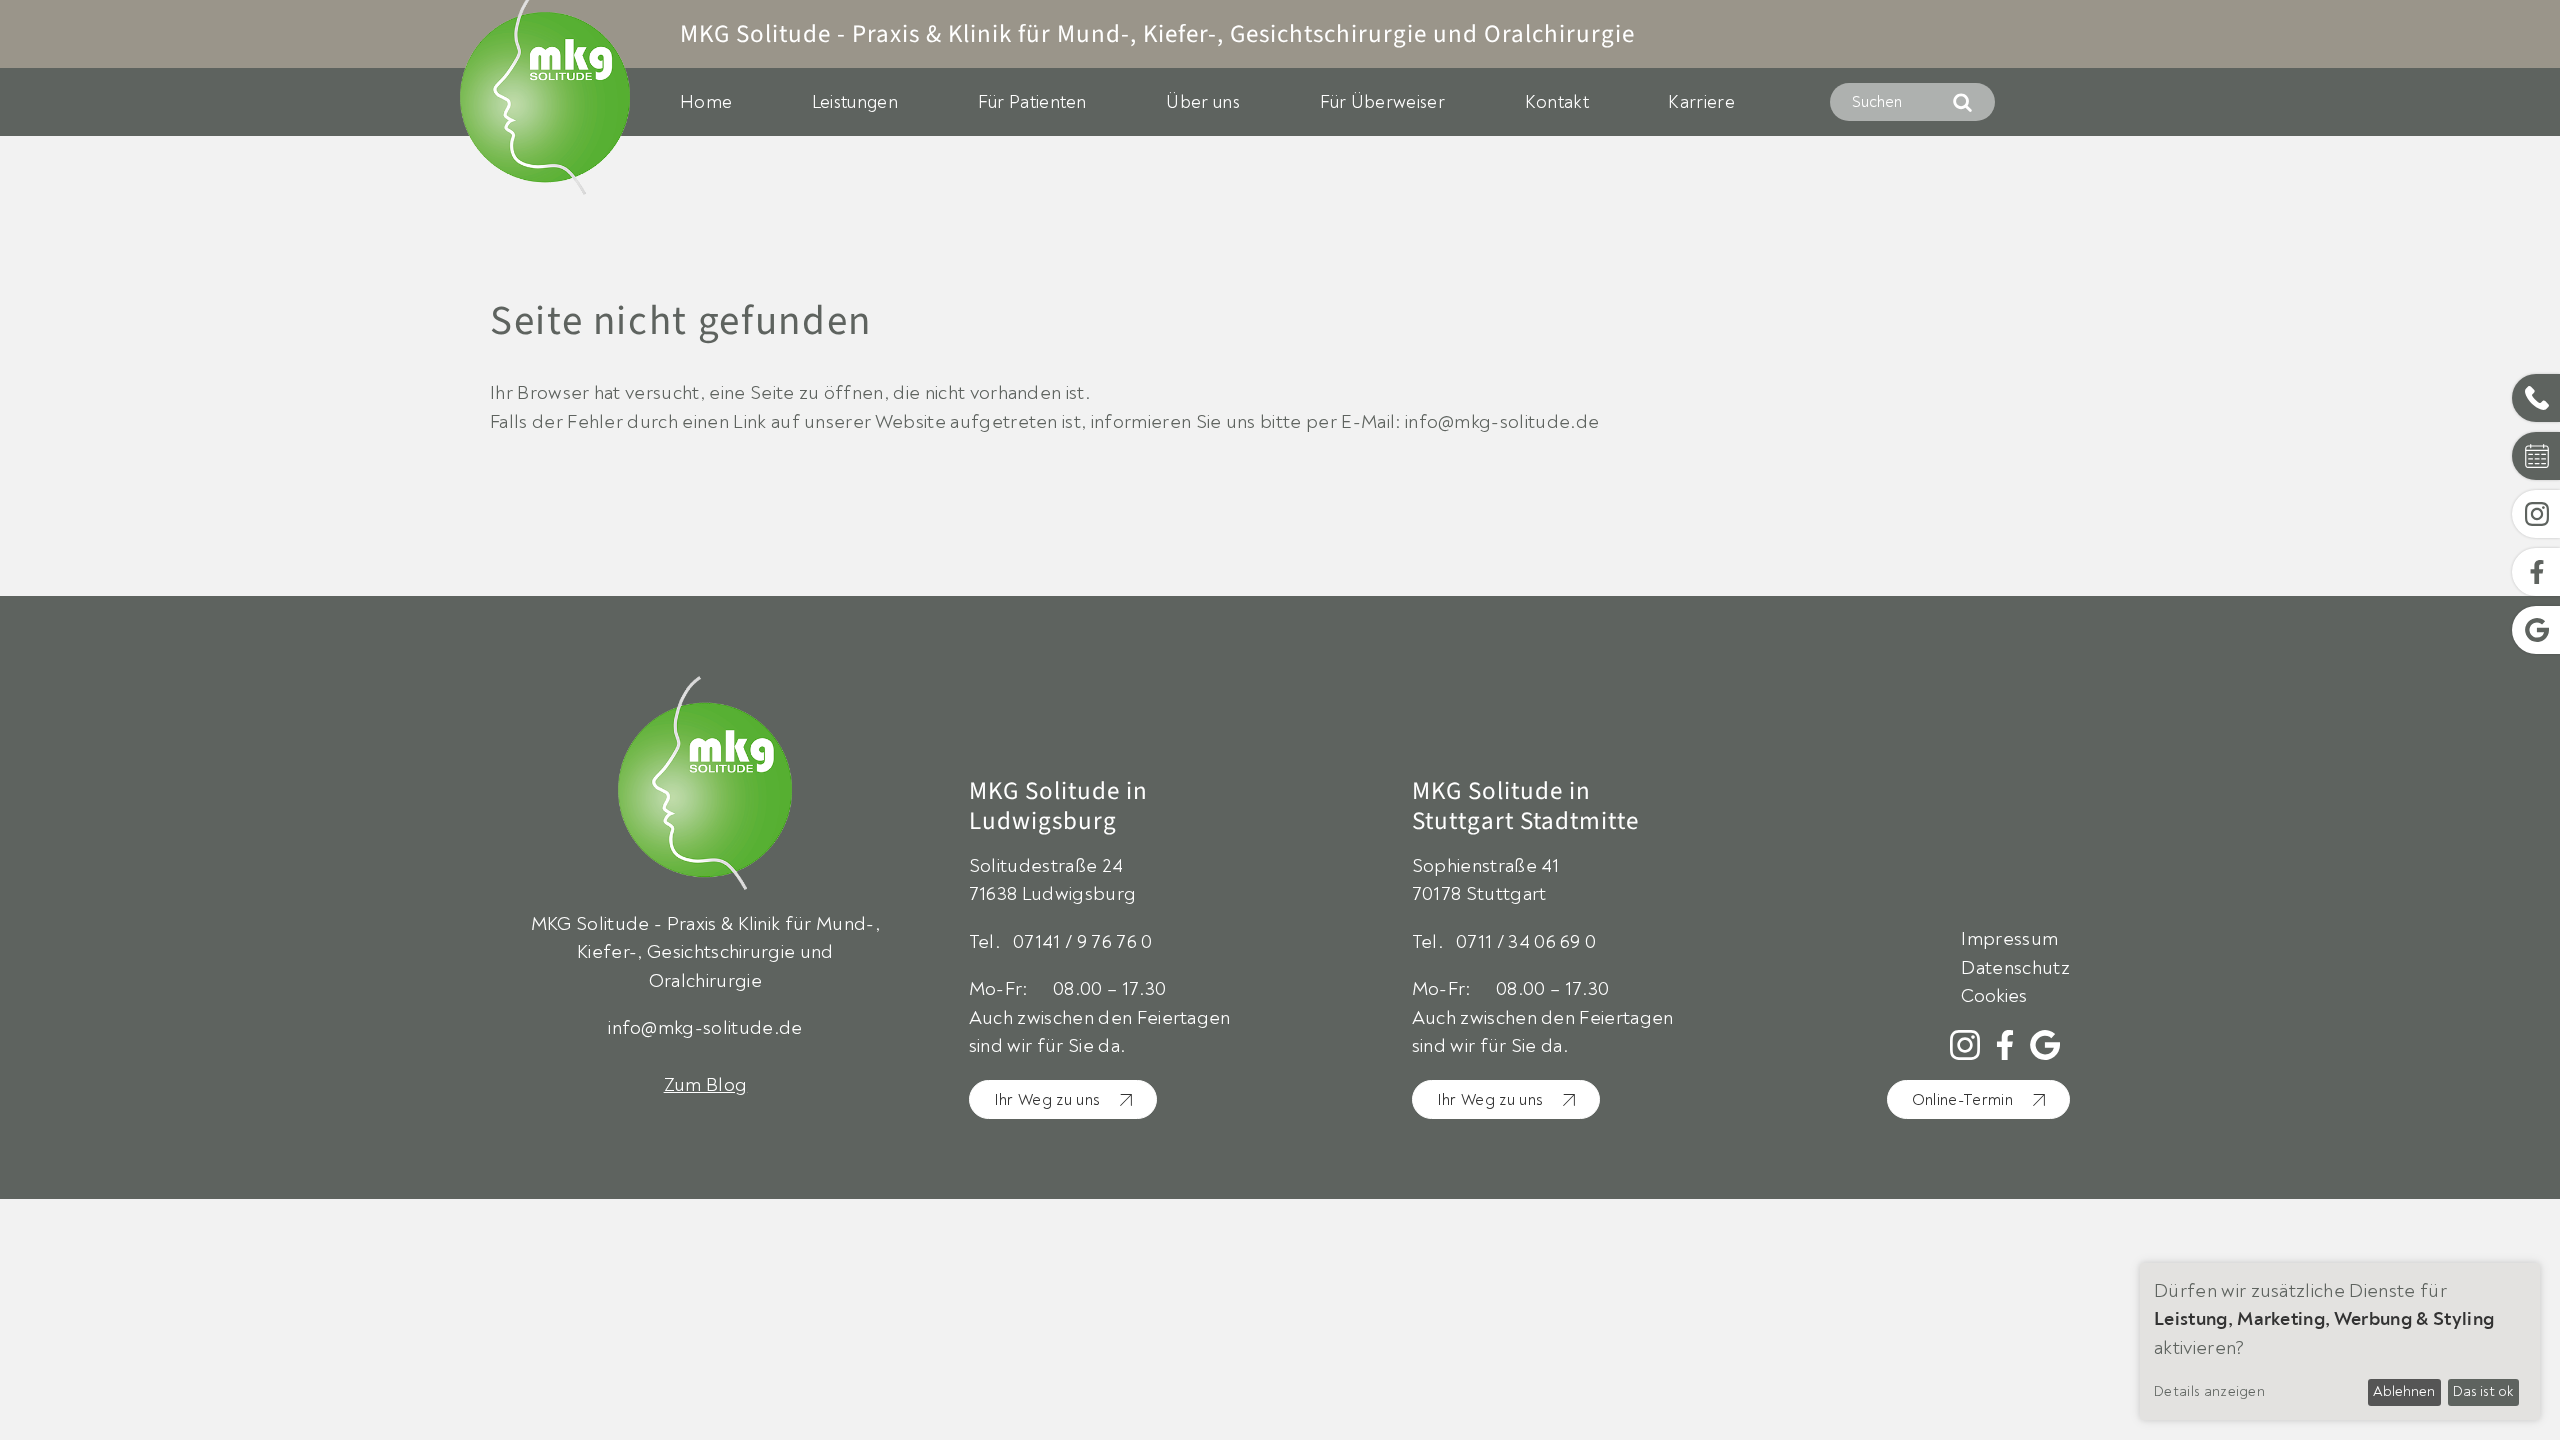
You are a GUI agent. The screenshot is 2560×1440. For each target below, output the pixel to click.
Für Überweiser (1382, 102)
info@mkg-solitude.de (705, 1028)
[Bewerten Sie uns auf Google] (2045, 1045)
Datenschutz (2015, 968)
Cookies (1994, 997)
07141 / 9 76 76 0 (1082, 942)
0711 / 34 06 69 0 (1526, 942)
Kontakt (1557, 102)
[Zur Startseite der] (705, 793)
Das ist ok (2483, 1391)
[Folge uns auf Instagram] (1965, 1045)
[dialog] (2340, 1341)
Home (706, 102)
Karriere (1701, 102)
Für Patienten (1032, 102)
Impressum (2009, 939)
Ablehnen (2404, 1391)
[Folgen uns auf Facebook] (2005, 1045)
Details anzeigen (2209, 1391)
